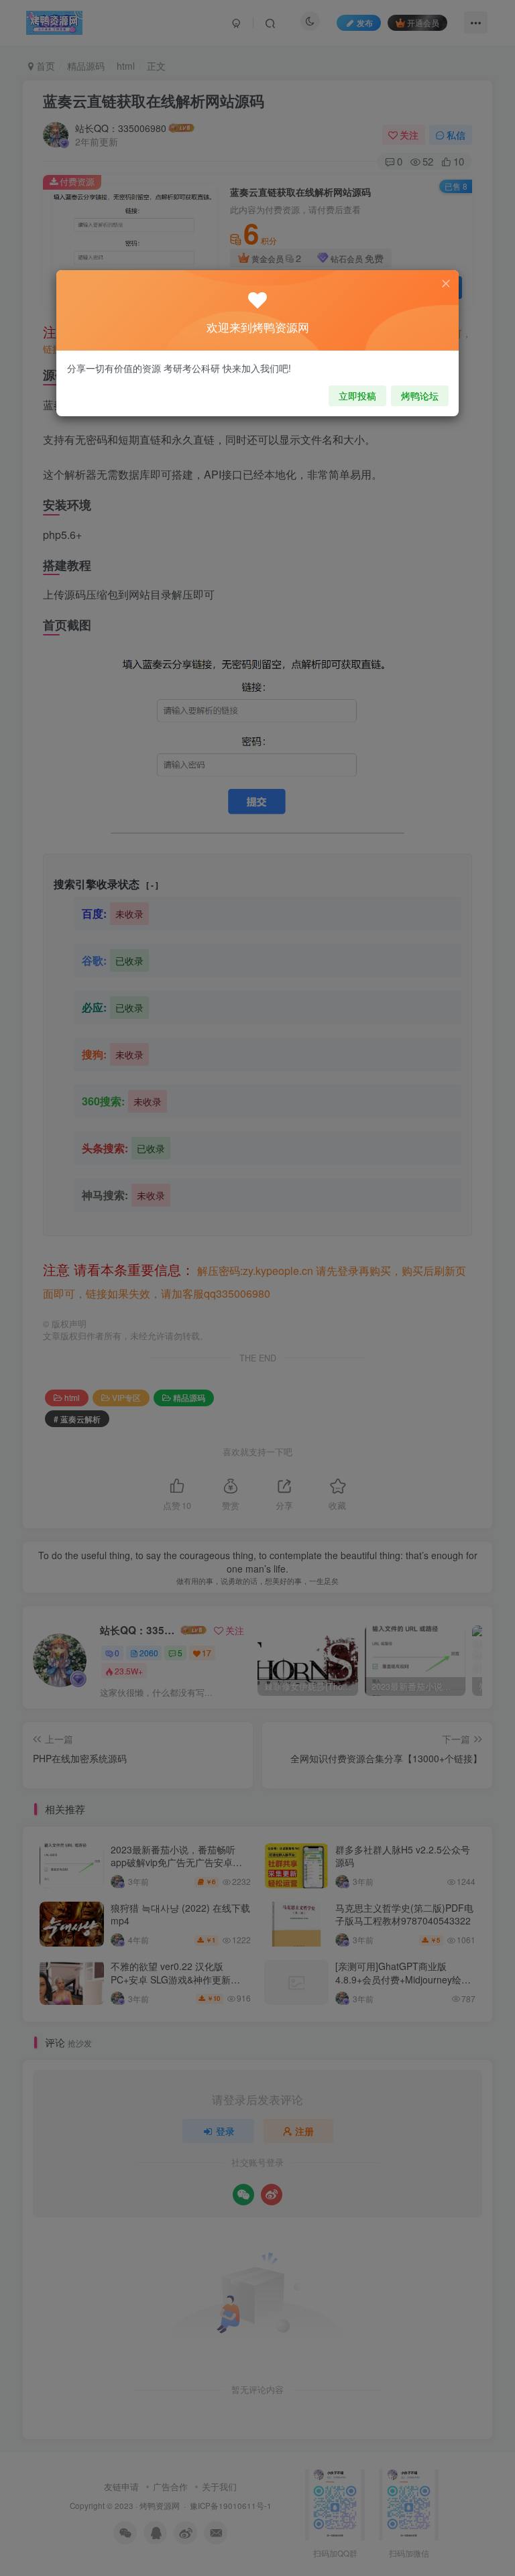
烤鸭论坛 (420, 395)
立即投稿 (357, 395)
